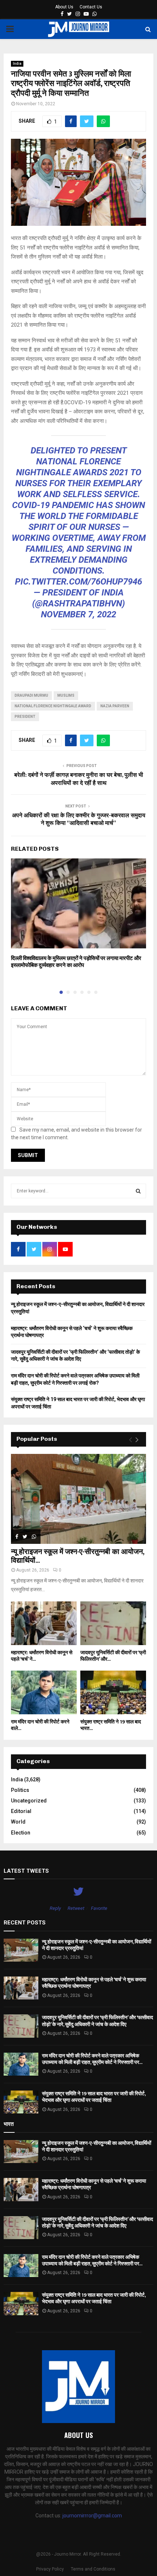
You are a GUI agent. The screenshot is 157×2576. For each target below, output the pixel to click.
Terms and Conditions (93, 2569)
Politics (20, 1790)
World (18, 1822)
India (17, 64)
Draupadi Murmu (31, 695)
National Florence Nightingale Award (53, 706)
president (25, 717)
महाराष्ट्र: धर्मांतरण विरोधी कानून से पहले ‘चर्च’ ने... (42, 1656)
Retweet (76, 1908)
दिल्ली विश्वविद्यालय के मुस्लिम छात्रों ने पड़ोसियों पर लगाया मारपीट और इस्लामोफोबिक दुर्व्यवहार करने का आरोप (76, 962)
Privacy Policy (50, 2569)
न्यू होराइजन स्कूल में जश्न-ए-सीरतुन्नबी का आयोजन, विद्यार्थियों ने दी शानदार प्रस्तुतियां (97, 1945)
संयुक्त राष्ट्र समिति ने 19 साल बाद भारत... (111, 1725)
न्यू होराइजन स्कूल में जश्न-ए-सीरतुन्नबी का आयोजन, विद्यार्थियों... (78, 1556)
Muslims (66, 695)
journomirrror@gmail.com (92, 2516)
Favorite (99, 1908)
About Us (64, 7)
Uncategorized (29, 1801)
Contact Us (91, 7)
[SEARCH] (138, 1191)
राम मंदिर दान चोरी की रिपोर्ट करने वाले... (40, 1725)
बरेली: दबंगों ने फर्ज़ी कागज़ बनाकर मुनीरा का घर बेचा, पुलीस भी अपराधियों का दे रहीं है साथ (79, 779)
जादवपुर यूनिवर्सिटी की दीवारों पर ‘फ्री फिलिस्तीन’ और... (113, 1656)
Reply (55, 1908)
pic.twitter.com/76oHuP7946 (78, 582)
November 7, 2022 (78, 614)
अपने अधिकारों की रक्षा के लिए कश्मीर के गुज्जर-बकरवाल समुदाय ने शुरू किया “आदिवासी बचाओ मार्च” (79, 819)
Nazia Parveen (115, 706)
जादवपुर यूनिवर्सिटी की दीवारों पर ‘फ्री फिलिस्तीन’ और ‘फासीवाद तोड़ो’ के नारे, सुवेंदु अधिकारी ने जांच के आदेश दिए (97, 2021)
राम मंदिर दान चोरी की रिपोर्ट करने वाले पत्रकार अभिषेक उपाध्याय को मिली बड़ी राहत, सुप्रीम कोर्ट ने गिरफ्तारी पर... (92, 2059)
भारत (9, 2124)
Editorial (21, 1811)
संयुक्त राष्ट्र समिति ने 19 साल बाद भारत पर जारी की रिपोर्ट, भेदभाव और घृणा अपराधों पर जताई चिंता (94, 2097)
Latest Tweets (26, 1871)
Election (21, 1833)
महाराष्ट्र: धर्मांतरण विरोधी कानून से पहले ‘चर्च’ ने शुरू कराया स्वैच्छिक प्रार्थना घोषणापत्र (94, 1983)
